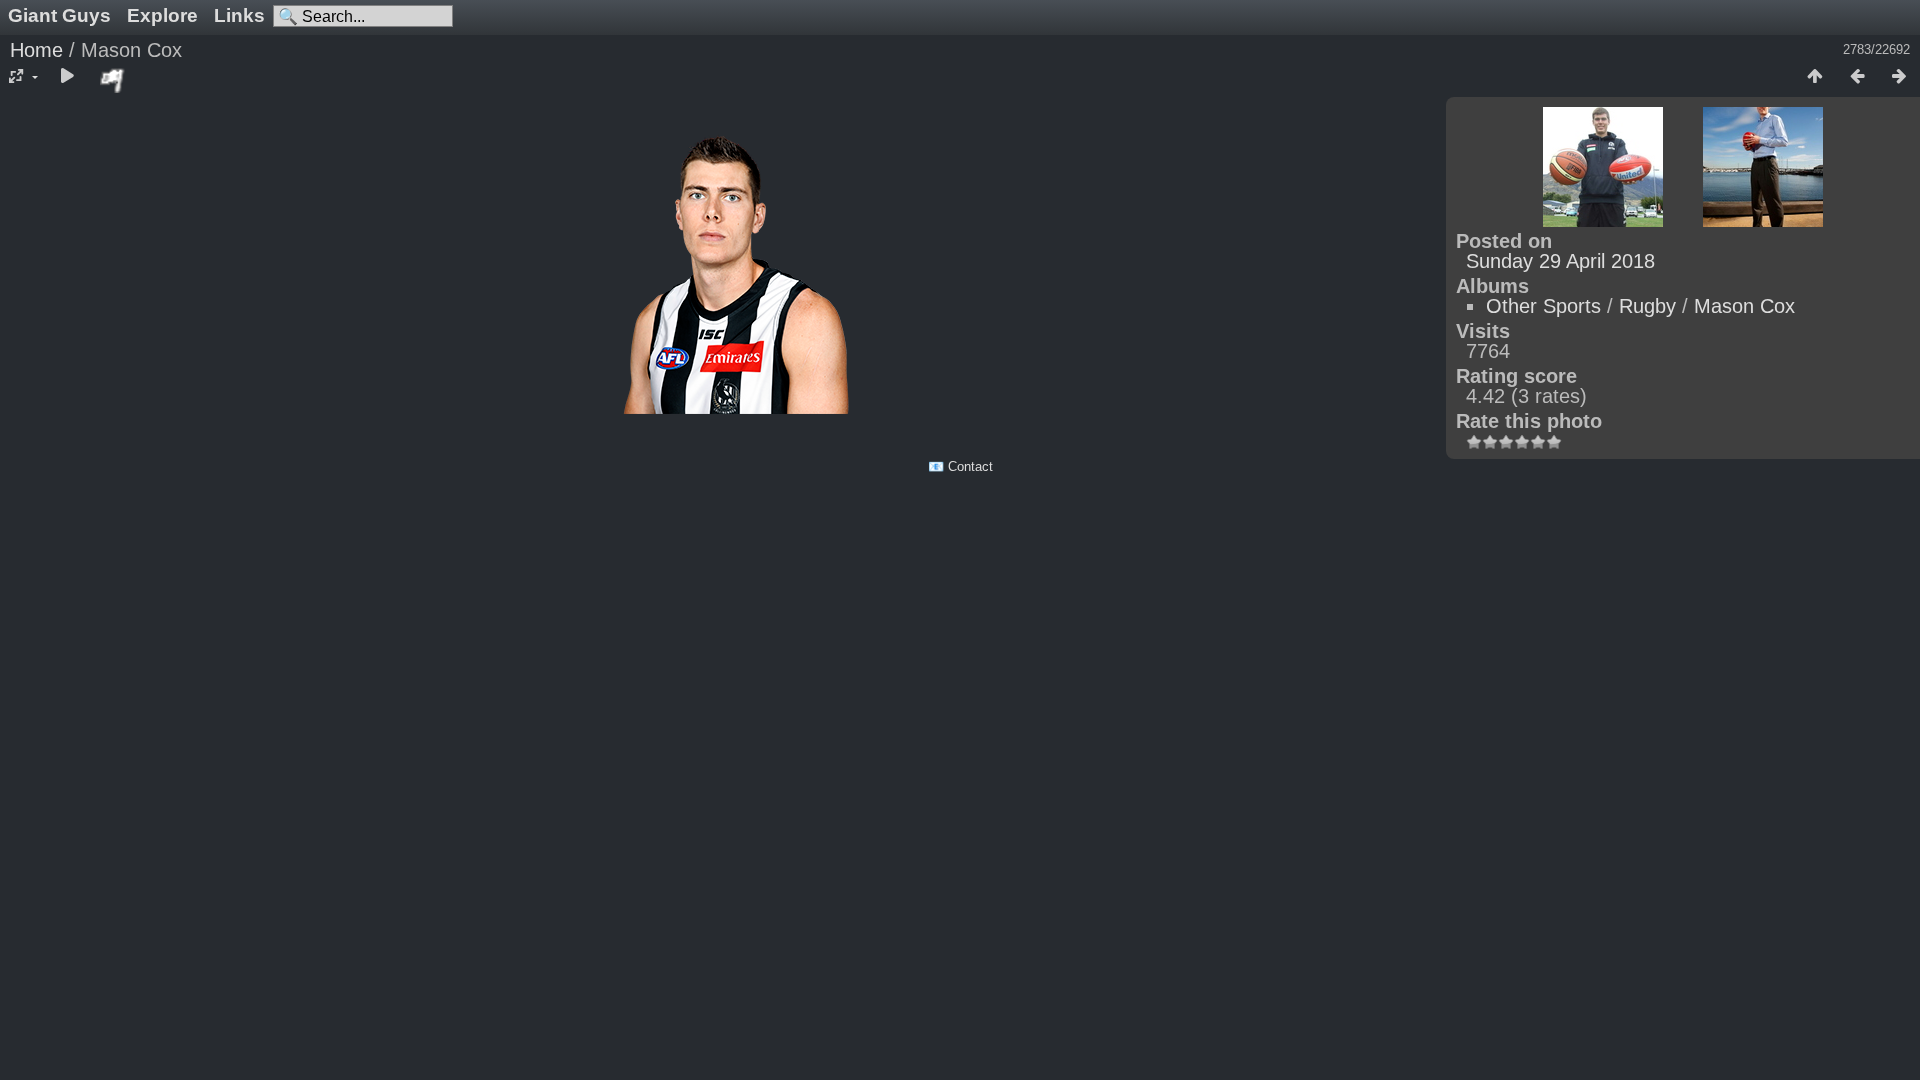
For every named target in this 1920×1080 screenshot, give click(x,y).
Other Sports (1543, 306)
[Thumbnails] (1815, 77)
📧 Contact (960, 466)
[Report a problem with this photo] (113, 80)
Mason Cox (1744, 306)
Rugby (1647, 306)
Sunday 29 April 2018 (1560, 261)
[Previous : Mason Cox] (1857, 77)
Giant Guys (59, 15)
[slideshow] (67, 77)
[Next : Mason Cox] (1899, 77)
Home (36, 50)
